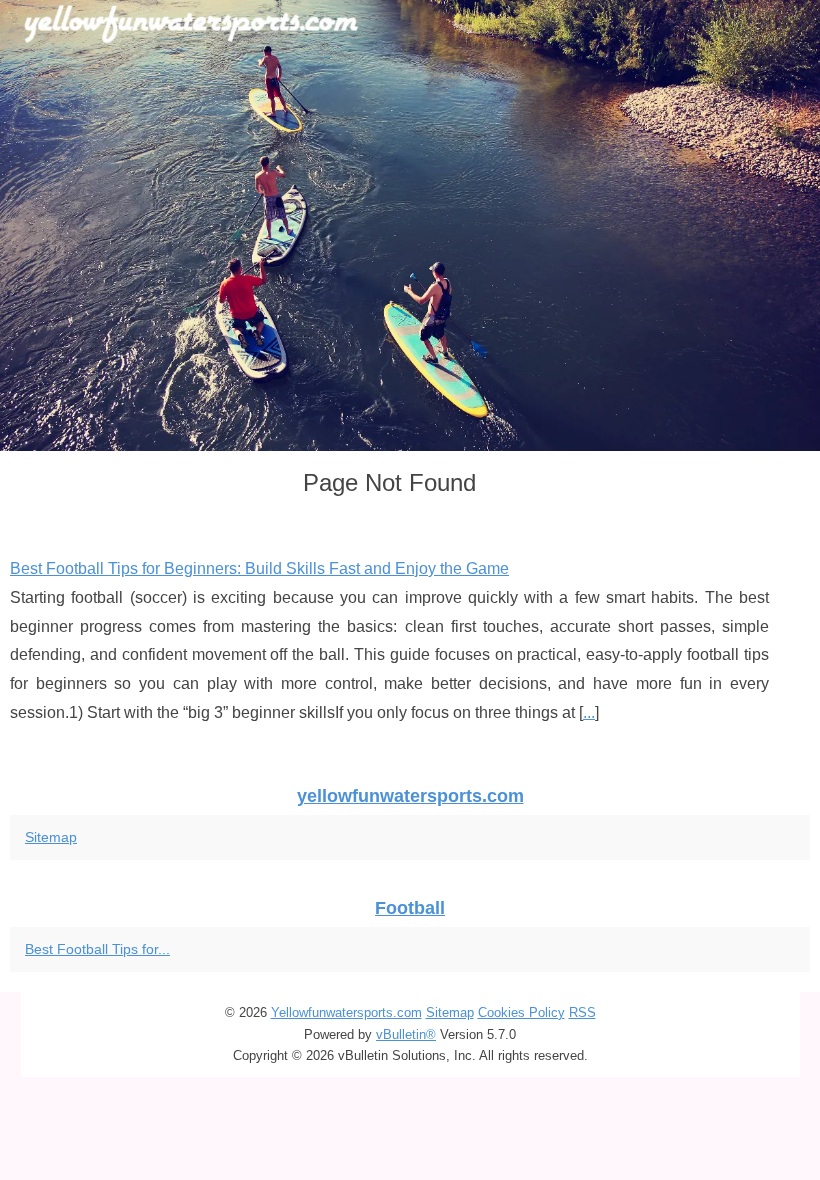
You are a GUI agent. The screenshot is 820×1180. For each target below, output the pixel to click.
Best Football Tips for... (97, 949)
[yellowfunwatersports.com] (410, 225)
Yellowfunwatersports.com (346, 1012)
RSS (582, 1012)
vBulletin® (406, 1034)
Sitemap (51, 837)
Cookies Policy (521, 1012)
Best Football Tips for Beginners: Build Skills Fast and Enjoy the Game (259, 568)
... (589, 712)
